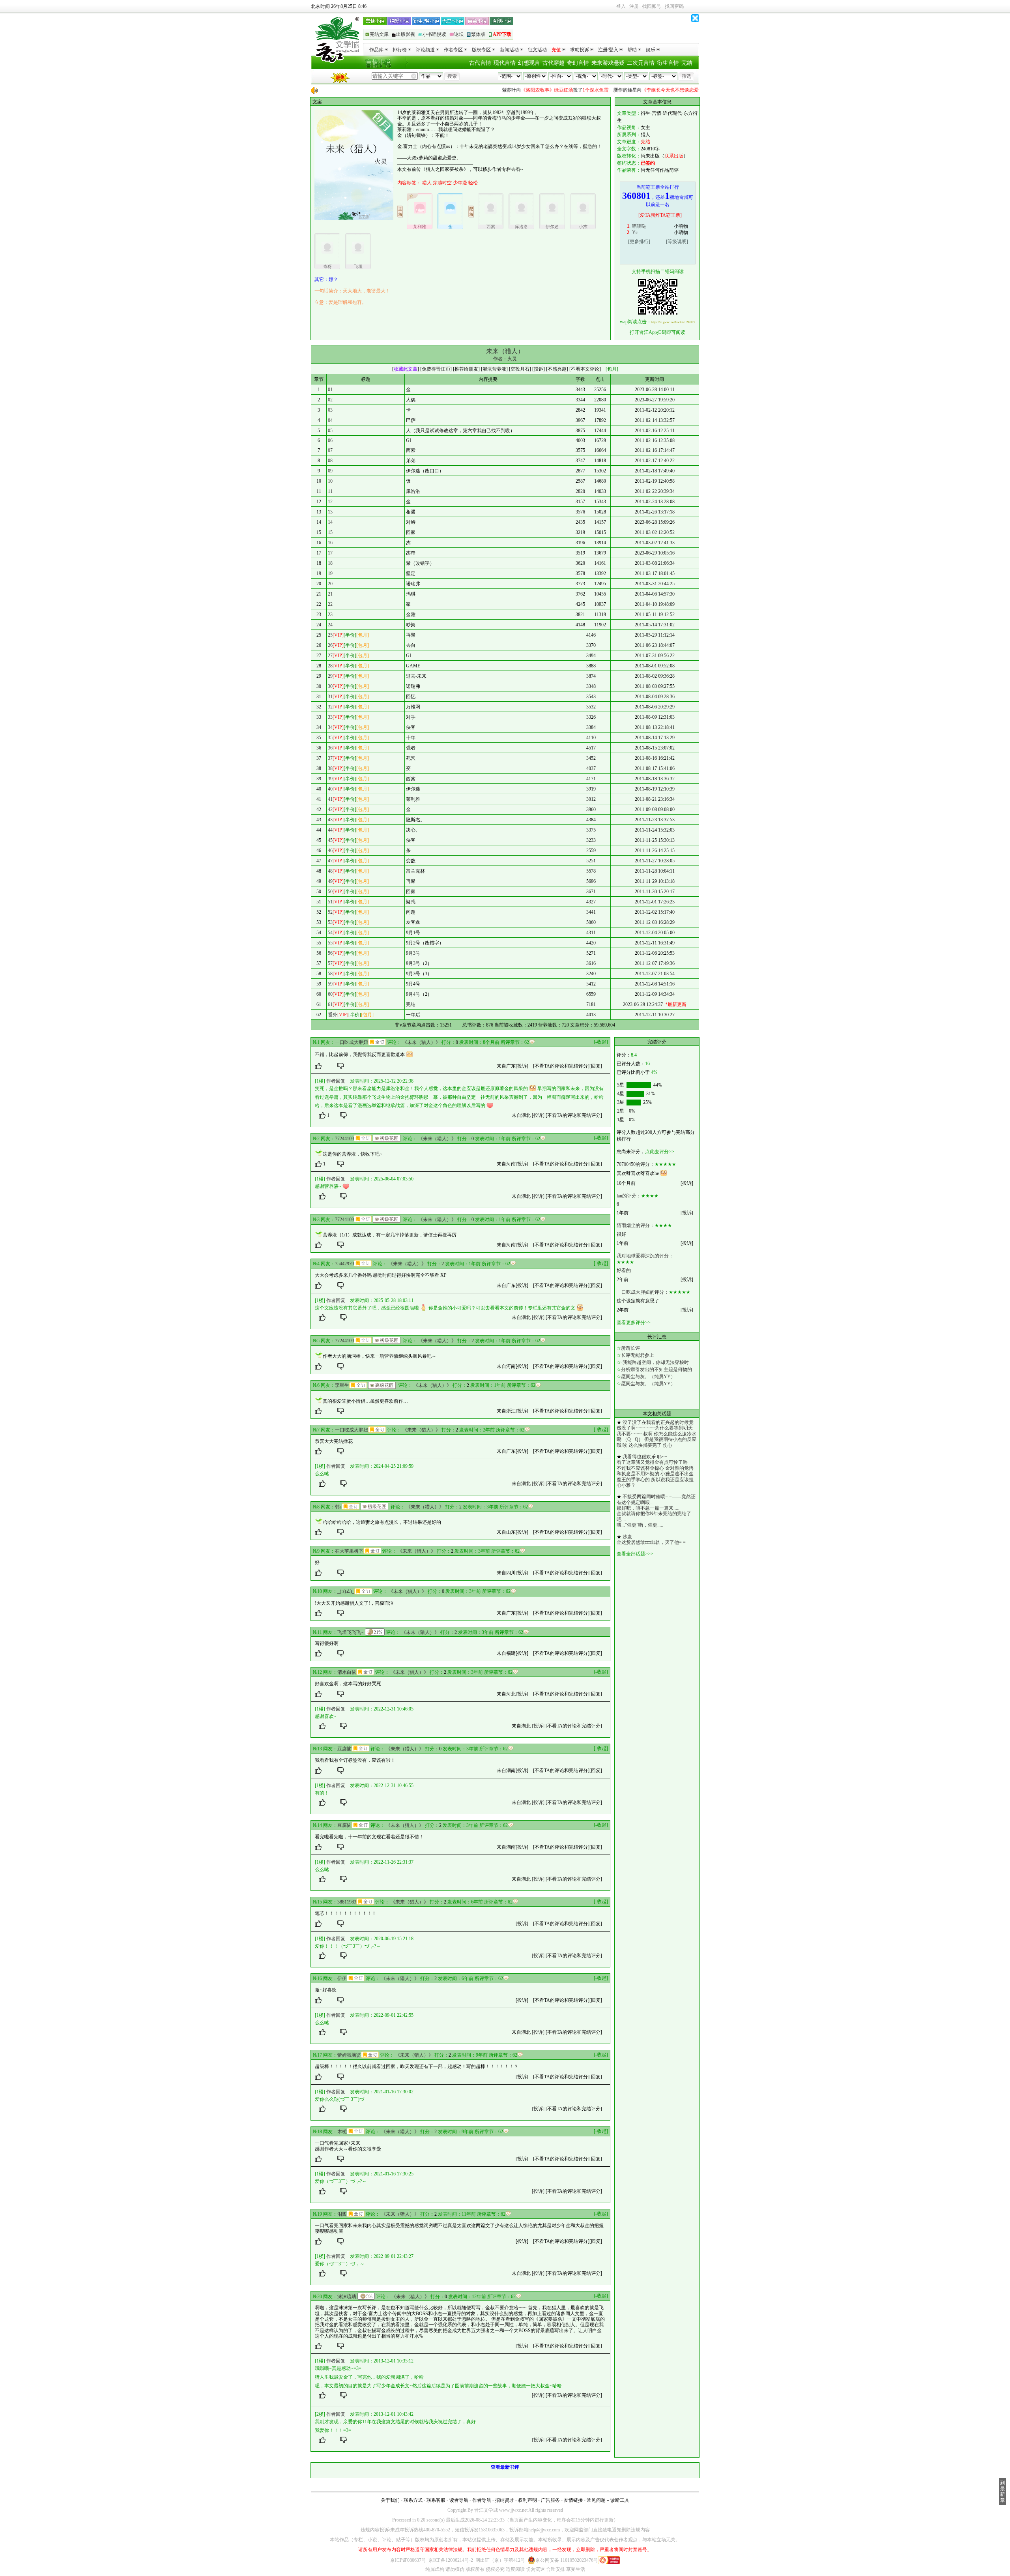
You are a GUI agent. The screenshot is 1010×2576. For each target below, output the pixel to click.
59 (330, 984)
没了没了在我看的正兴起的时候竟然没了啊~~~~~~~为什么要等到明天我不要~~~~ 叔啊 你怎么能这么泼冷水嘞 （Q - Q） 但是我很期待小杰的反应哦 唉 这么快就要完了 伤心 (656, 1434)
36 (330, 748)
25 (330, 635)
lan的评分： (629, 1196)
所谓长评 (630, 1348)
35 (330, 738)
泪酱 (342, 2214)
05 (330, 431)
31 (330, 697)
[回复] (596, 1066)
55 (330, 943)
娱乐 (651, 50)
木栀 (342, 2132)
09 (330, 471)
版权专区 (481, 50)
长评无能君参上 (638, 1355)
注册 (634, 6)
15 (330, 532)
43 (330, 820)
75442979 (344, 1264)
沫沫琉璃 (347, 2297)
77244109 (344, 1139)
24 (330, 625)
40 (330, 789)
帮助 (632, 50)
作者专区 (453, 50)
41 (330, 799)
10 (330, 481)
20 (330, 584)
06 (330, 440)
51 (330, 902)
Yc (635, 232)
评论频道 (425, 50)
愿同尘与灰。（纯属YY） (648, 1377)
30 (330, 686)
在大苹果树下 (349, 1551)
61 (330, 1004)
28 (330, 666)
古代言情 (480, 63)
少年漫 (460, 183)
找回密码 (674, 6)
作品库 (376, 50)
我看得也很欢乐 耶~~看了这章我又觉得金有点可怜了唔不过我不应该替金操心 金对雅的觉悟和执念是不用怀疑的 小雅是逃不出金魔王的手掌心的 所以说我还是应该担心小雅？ (655, 1471)
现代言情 (505, 63)
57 (330, 963)
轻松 (473, 183)
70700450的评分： (636, 1164)
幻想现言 (529, 63)
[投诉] (522, 1066)
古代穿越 (554, 63)
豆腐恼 (344, 1749)
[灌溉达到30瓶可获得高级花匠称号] (382, 1385)
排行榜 (400, 50)
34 (330, 727)
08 (330, 461)
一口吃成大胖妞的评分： (643, 1292)
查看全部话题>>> (635, 1554)
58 (330, 974)
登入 (621, 6)
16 (330, 543)
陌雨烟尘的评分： (636, 1225)
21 (330, 594)
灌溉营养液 (494, 369)
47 (330, 861)
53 (330, 922)
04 (330, 420)
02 (330, 400)
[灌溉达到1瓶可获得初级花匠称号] (387, 1138)
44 (330, 830)
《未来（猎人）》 (421, 1042)
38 (330, 768)
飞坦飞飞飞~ (351, 1632)
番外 (333, 1015)
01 (330, 390)
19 (330, 573)
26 (330, 645)
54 (330, 933)
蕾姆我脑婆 (349, 2055)
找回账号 (652, 6)
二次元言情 (641, 63)
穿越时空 (442, 183)
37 (330, 758)
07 (330, 450)
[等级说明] (677, 242)
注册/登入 (608, 50)
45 (330, 840)
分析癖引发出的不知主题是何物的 (656, 1369)
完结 (687, 63)
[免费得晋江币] (436, 369)
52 (330, 912)
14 (330, 522)
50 (330, 892)
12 (330, 502)
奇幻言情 (578, 63)
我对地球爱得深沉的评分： (645, 1256)
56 (330, 953)
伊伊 (342, 1978)
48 (330, 871)
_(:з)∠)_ (346, 1591)
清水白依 (347, 1672)
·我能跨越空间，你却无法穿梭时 (655, 1362)
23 (330, 614)
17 (330, 553)
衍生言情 (668, 63)
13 (330, 512)
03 (330, 410)
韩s (338, 1507)
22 (330, 604)
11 (330, 491)
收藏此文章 (406, 369)
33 (330, 717)
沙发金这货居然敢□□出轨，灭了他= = (651, 1540)
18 (330, 563)
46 (330, 851)
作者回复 (336, 1081)
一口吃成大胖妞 (352, 1042)
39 (330, 779)
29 (330, 676)
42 (330, 809)
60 (330, 994)
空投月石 (520, 369)
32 (330, 707)
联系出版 (674, 156)
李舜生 (342, 1385)
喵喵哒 (639, 226)
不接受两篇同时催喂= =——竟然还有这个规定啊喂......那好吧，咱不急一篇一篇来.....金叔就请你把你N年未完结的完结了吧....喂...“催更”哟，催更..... (656, 1511)
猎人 (427, 183)
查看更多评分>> (634, 1323)
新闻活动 (509, 50)
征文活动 (537, 50)
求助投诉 (580, 50)
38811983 (347, 1902)
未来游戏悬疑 (608, 63)
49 (330, 881)
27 (330, 656)
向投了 (517, 90)
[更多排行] (639, 242)
